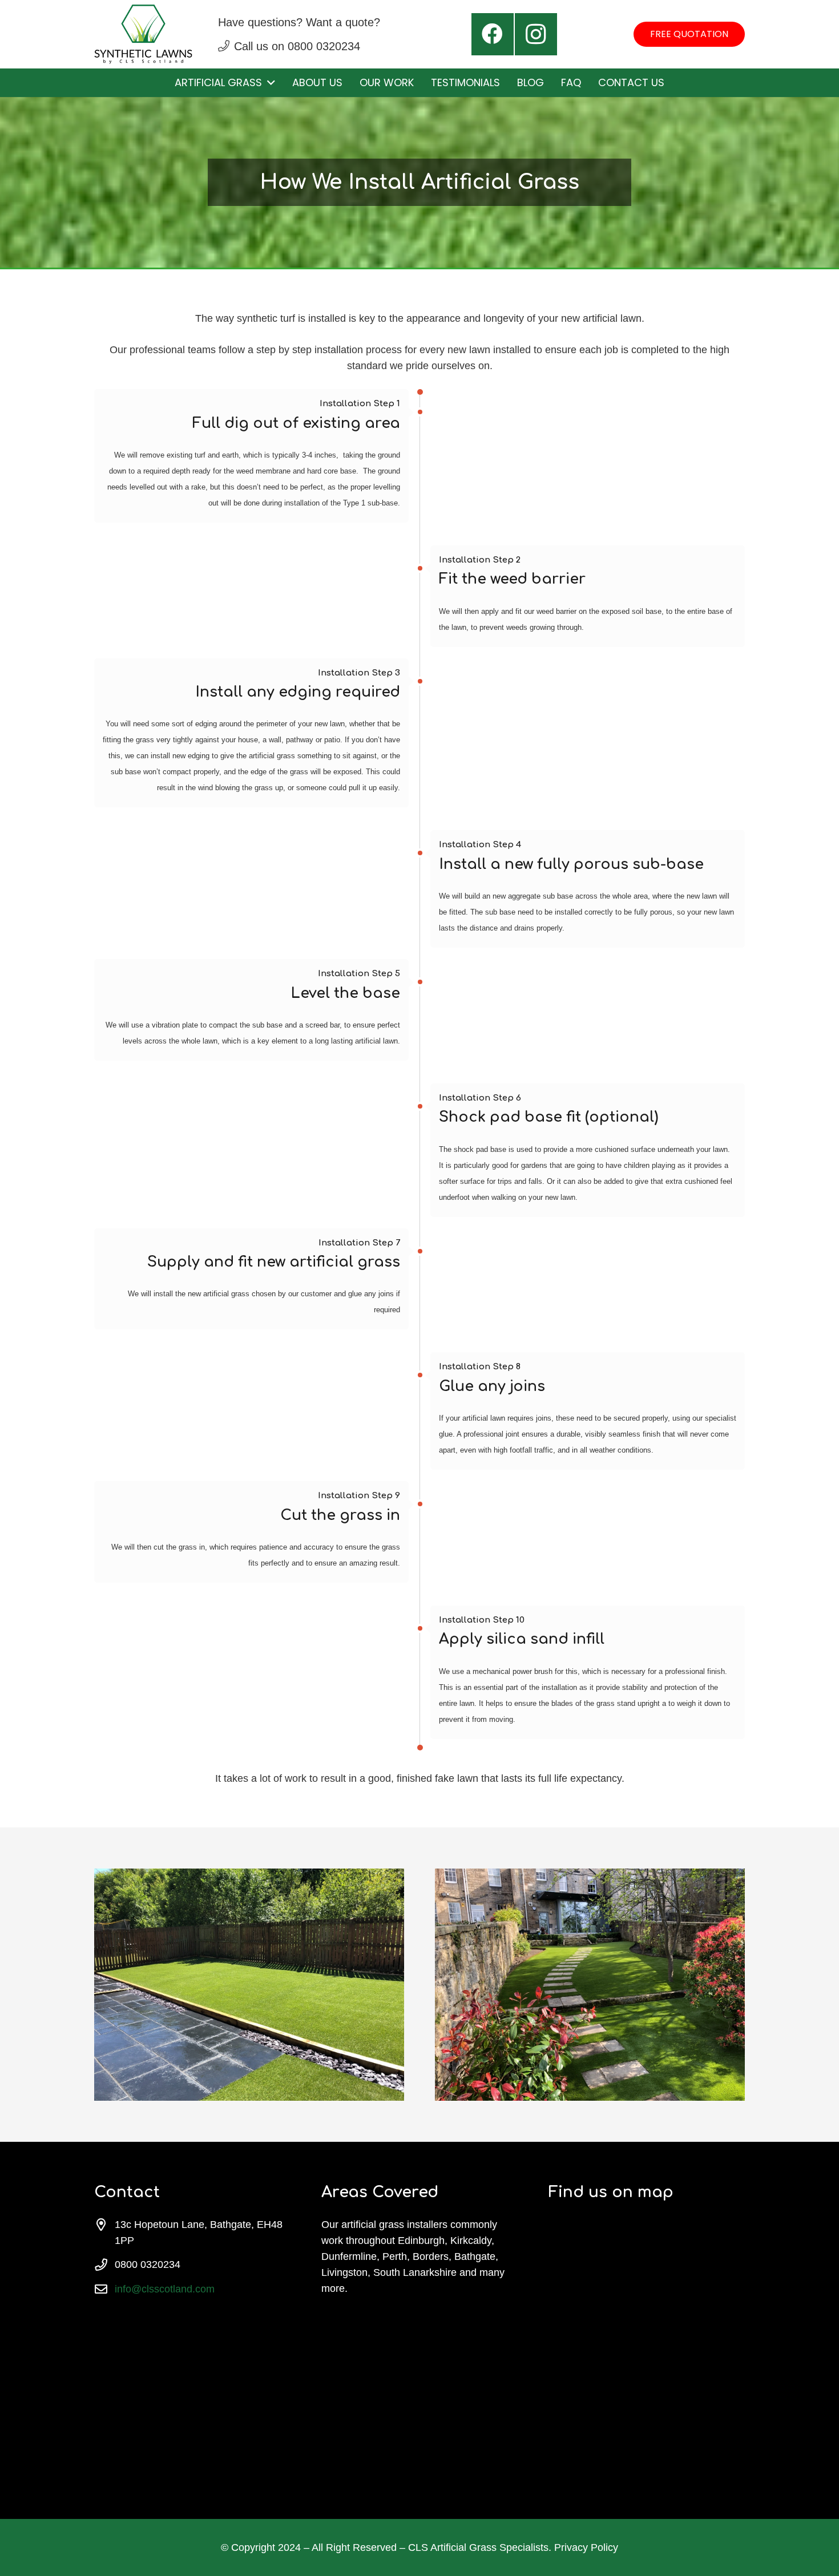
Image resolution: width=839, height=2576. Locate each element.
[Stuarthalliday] (143, 34)
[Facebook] (493, 34)
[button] (269, 83)
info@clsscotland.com (165, 2289)
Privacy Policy (586, 2547)
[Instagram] (536, 34)
